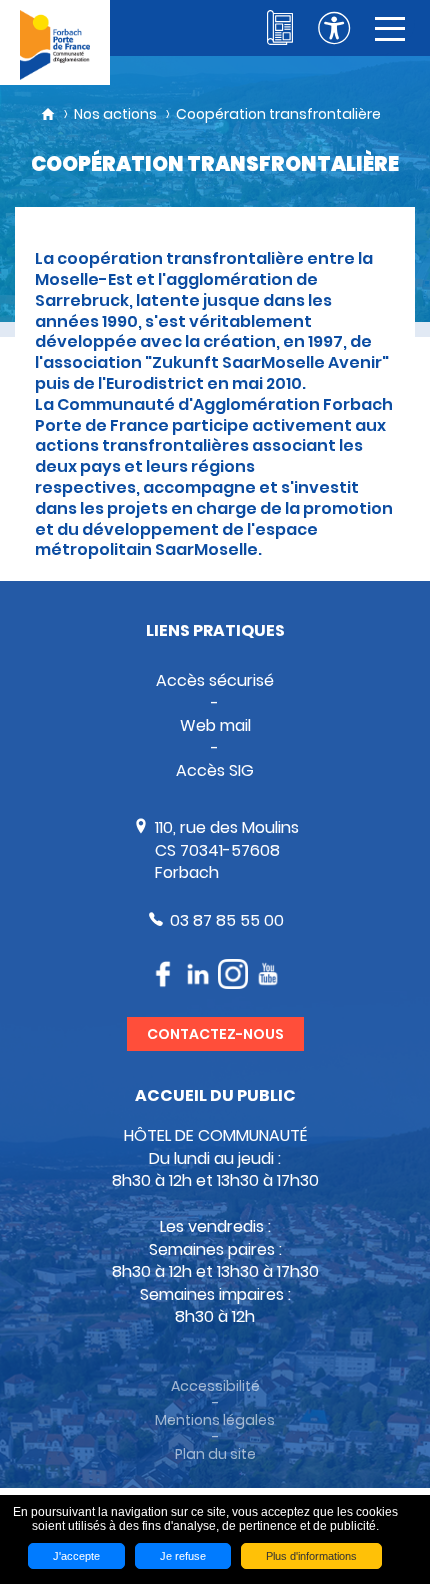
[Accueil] (55, 42)
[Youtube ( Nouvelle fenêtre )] (268, 974)
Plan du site (215, 1454)
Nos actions (115, 114)
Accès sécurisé (215, 680)
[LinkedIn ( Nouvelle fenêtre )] (198, 974)
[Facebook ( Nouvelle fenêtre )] (163, 974)
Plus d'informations (311, 1556)
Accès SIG (215, 770)
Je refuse (183, 1556)
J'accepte (76, 1556)
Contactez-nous (215, 1034)
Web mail (215, 725)
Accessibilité (215, 1386)
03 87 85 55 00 (227, 920)
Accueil (48, 114)
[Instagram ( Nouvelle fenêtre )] (233, 974)
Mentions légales (215, 1420)
